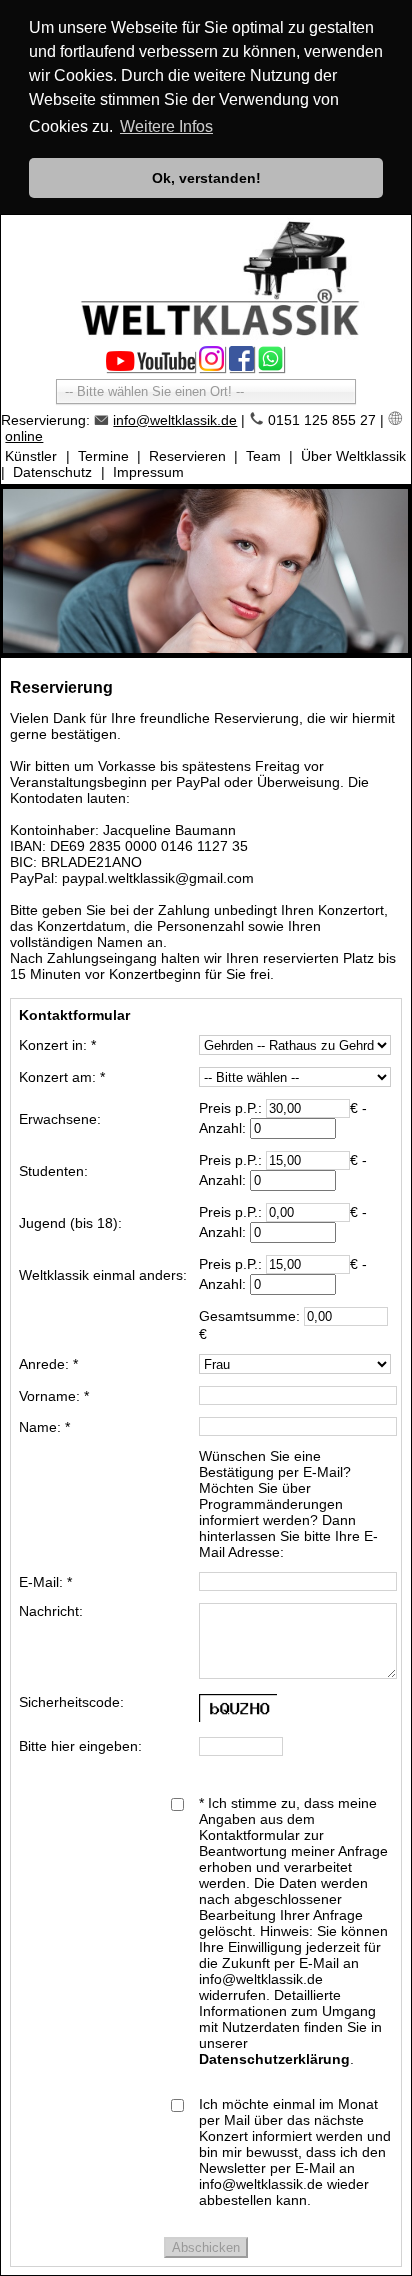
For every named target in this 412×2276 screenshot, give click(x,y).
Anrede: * (48, 1364)
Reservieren (187, 456)
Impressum (148, 472)
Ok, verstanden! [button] (206, 178)
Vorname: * (54, 1396)
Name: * (44, 1427)
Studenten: (53, 1171)
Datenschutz (52, 472)
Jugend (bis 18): (70, 1223)
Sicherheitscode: (71, 1702)
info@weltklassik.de (175, 420)
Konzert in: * (57, 1045)
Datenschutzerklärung (274, 2059)
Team (263, 456)
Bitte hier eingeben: (80, 1746)
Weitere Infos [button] (166, 126)
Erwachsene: (60, 1119)
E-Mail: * (45, 1582)
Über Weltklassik (353, 456)
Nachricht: (51, 1611)
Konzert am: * (62, 1077)
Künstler (31, 456)
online (24, 436)
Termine (103, 456)
